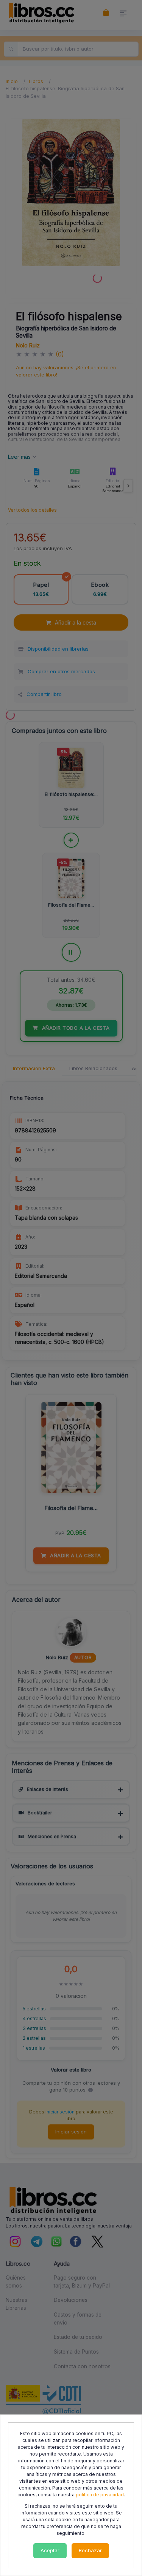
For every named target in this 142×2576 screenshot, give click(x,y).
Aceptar (50, 2550)
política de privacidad (100, 2495)
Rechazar (90, 2550)
